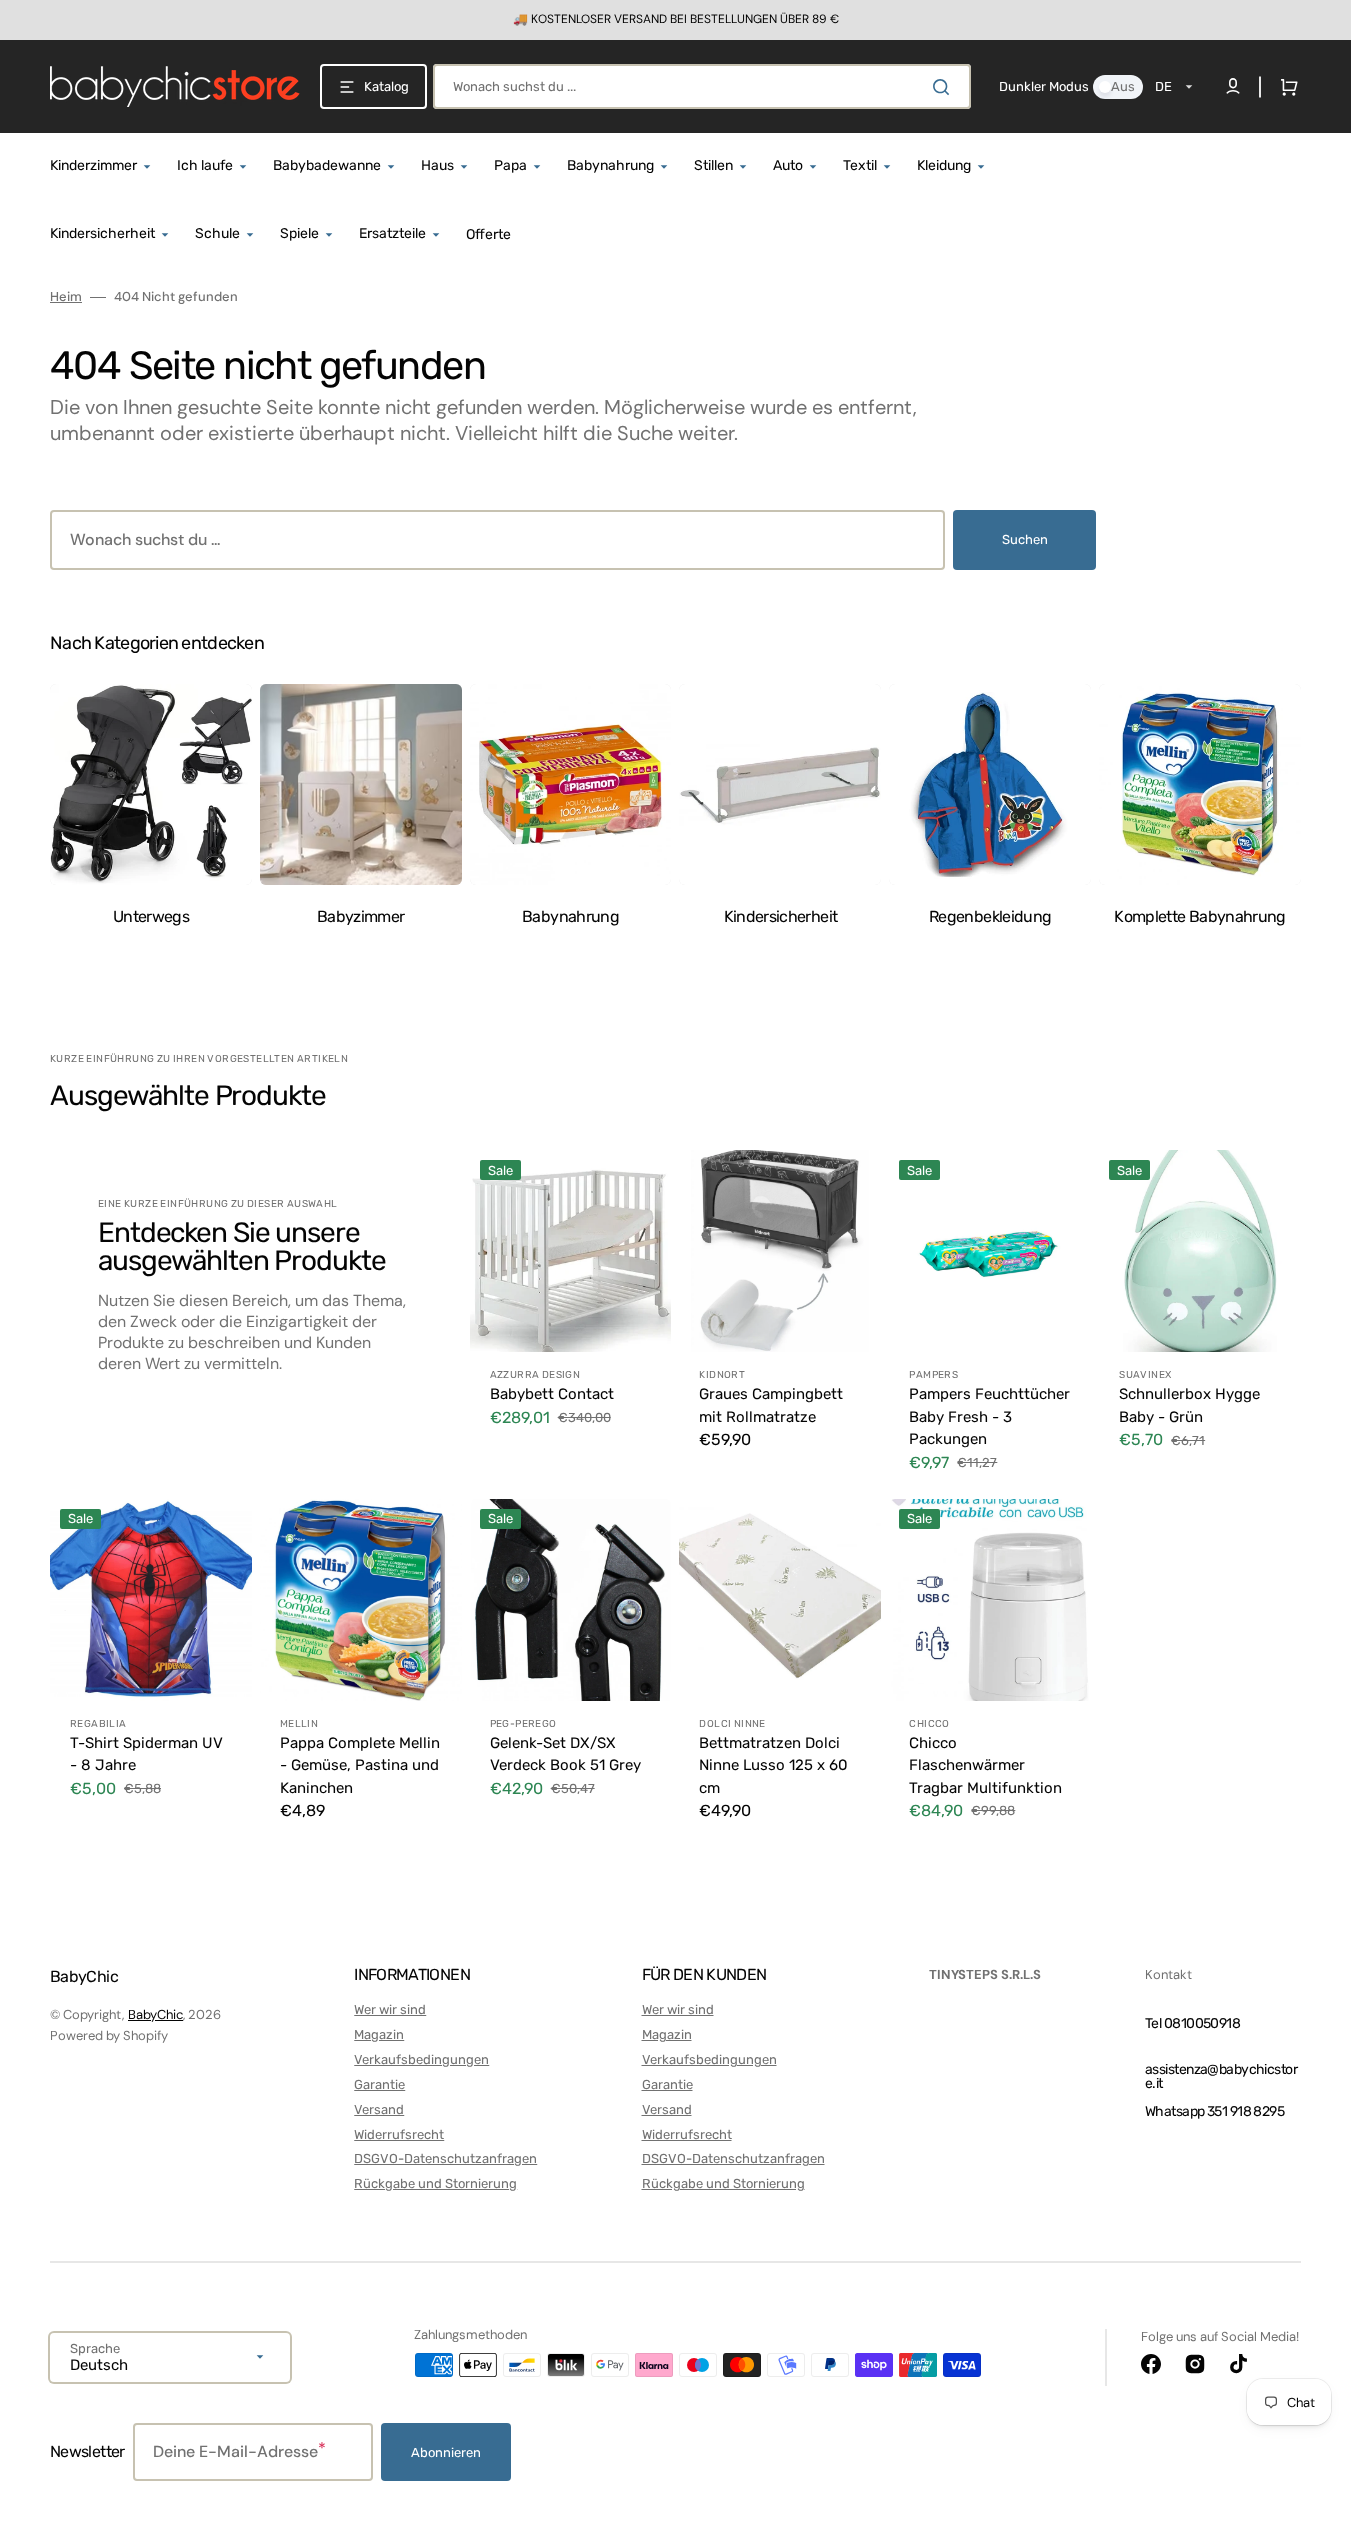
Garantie (379, 2084)
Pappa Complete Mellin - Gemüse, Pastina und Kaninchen (360, 1765)
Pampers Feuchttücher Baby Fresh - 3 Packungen (989, 1416)
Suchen (1025, 539)
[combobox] (702, 86)
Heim (66, 297)
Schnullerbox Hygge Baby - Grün (1189, 1405)
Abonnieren (446, 2452)
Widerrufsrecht (399, 2134)
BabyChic (155, 2014)
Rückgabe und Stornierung (435, 2183)
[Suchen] (945, 87)
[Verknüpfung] (675, 20)
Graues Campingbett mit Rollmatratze (771, 1405)
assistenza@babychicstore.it (1221, 2076)
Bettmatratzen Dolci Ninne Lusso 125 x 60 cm (773, 1765)
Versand (379, 2109)
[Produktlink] (571, 1320)
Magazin (379, 2034)
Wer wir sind (390, 2009)
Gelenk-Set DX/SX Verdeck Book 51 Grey (565, 1754)
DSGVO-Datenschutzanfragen (445, 2158)
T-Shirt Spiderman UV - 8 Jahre (146, 1754)
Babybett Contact (552, 1394)
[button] (1285, 87)
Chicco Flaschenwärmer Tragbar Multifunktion (985, 1765)
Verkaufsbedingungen (421, 2059)
